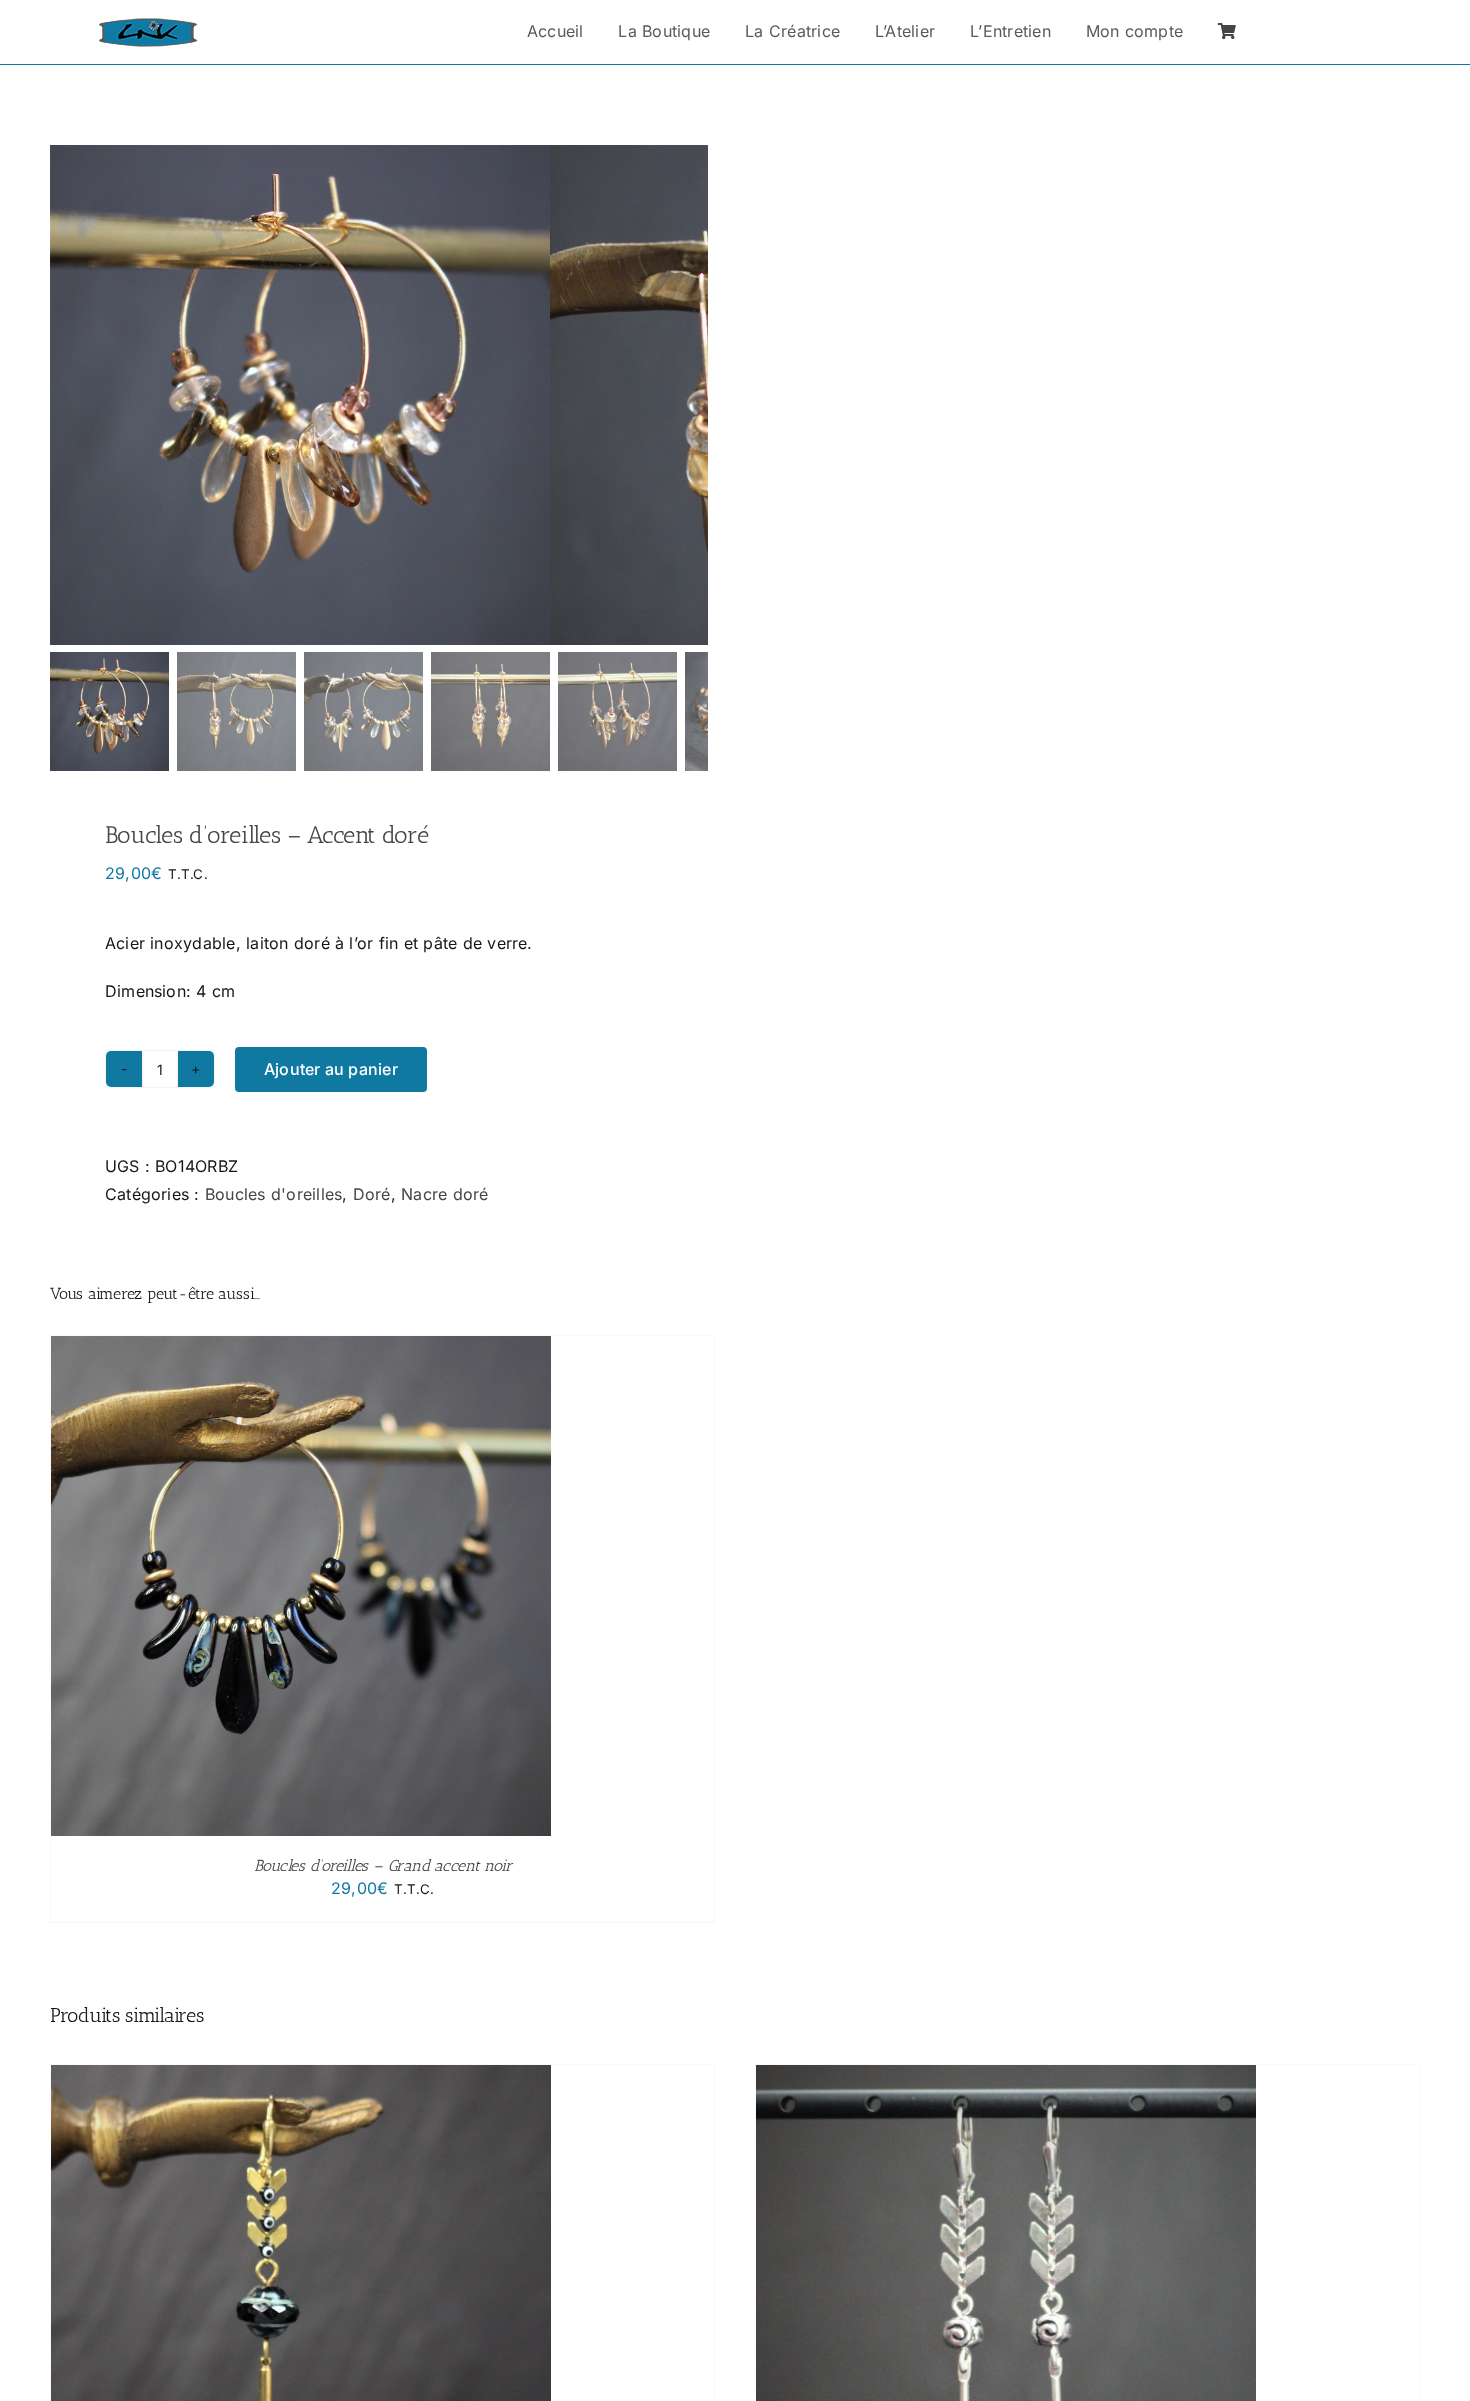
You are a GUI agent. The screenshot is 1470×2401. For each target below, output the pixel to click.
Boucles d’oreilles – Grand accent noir (383, 1865)
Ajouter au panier (331, 1069)
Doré (372, 1194)
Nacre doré (444, 1194)
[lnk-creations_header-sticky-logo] (148, 26)
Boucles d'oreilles (273, 1194)
